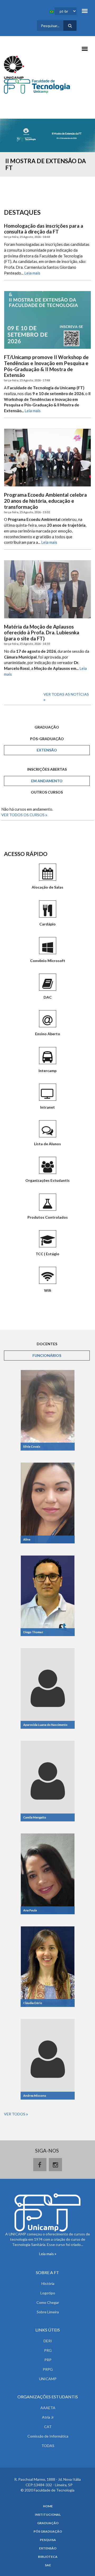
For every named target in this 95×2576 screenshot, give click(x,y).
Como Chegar (48, 2302)
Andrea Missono (35, 2096)
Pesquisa (48, 2540)
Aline (27, 1539)
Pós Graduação (48, 2532)
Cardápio (47, 924)
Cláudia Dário (33, 2003)
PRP (48, 2360)
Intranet (47, 1107)
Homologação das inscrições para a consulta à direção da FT (44, 229)
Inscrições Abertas (47, 769)
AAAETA (48, 2408)
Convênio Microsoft (48, 961)
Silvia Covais (32, 1446)
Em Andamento (47, 781)
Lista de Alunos (47, 1144)
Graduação (47, 727)
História (48, 2283)
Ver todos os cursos (23, 815)
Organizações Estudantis (47, 1180)
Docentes (47, 1344)
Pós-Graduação (47, 739)
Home (48, 2506)
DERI (48, 2341)
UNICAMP (48, 2379)
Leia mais (32, 273)
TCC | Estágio (47, 1254)
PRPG (48, 2369)
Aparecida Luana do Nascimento (45, 1725)
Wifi (48, 1290)
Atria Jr (48, 2417)
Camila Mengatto (35, 1817)
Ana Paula (30, 1910)
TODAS (48, 2446)
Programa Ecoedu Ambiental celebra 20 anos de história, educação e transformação (45, 501)
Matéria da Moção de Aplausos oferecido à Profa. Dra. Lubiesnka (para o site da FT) (42, 633)
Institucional (48, 2515)
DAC (48, 997)
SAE (48, 2565)
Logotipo (48, 2293)
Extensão (47, 750)
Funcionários (58, 1355)
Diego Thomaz (33, 1632)
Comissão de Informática (48, 2436)
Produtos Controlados (48, 1217)
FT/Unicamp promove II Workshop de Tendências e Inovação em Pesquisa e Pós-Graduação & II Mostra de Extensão (46, 366)
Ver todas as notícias (66, 694)
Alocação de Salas (47, 887)
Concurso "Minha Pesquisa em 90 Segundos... (47, 164)
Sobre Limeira (48, 2312)
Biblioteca (48, 2557)
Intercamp (47, 1071)
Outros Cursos (47, 792)
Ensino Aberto (48, 1034)
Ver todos (15, 2114)
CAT (48, 2427)
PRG (48, 2350)
